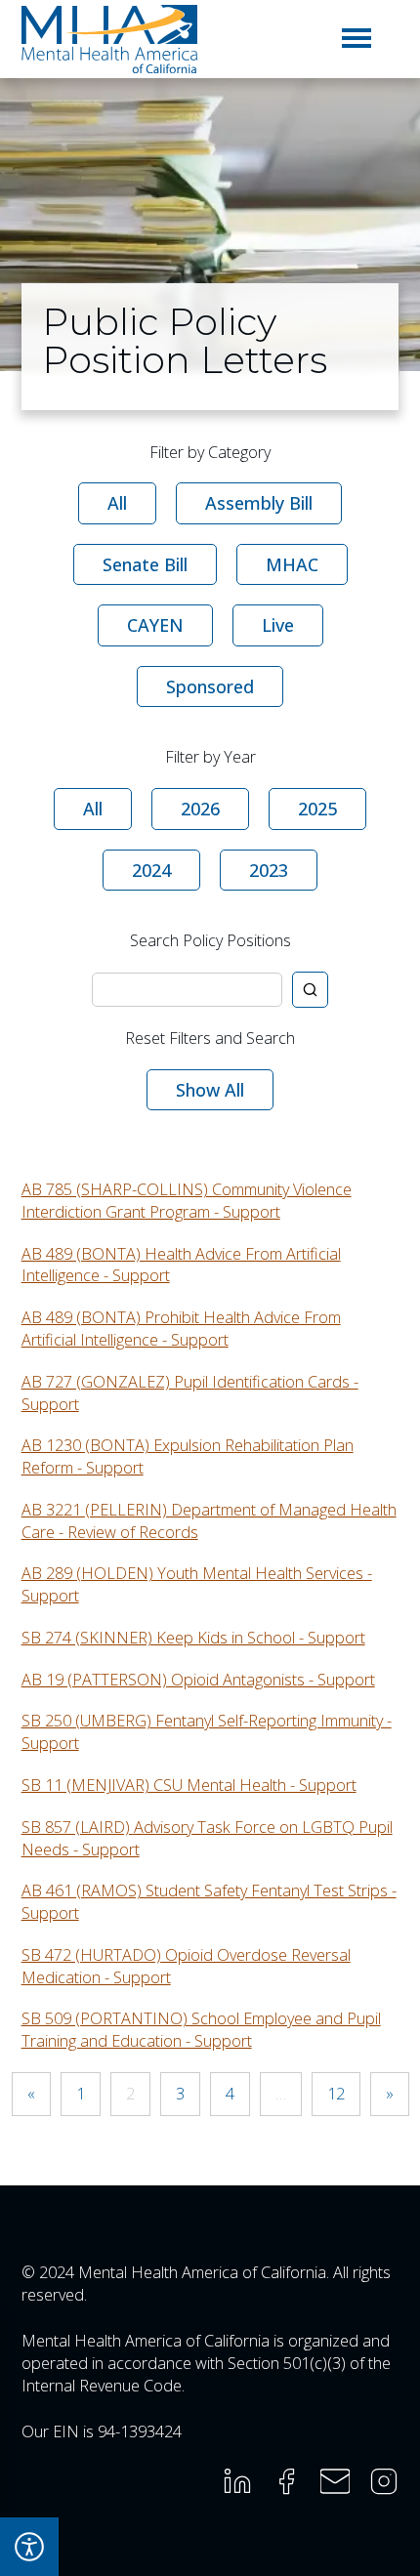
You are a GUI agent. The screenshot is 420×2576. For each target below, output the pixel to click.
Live (278, 625)
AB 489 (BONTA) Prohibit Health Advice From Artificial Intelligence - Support (181, 1329)
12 (336, 2094)
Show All (210, 1090)
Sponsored (210, 686)
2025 (317, 809)
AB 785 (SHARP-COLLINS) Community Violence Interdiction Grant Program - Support (187, 1201)
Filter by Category (210, 452)
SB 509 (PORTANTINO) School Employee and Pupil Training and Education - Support (201, 2030)
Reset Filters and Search (210, 1038)
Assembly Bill (259, 503)
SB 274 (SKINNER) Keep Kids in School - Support (193, 1638)
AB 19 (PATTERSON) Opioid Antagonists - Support (198, 1680)
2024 (151, 870)
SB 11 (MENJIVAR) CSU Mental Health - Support (189, 1785)
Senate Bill (145, 564)
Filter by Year (210, 757)
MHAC (292, 564)
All (117, 503)
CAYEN (155, 625)
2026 (200, 809)
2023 (269, 870)
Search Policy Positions (210, 940)
